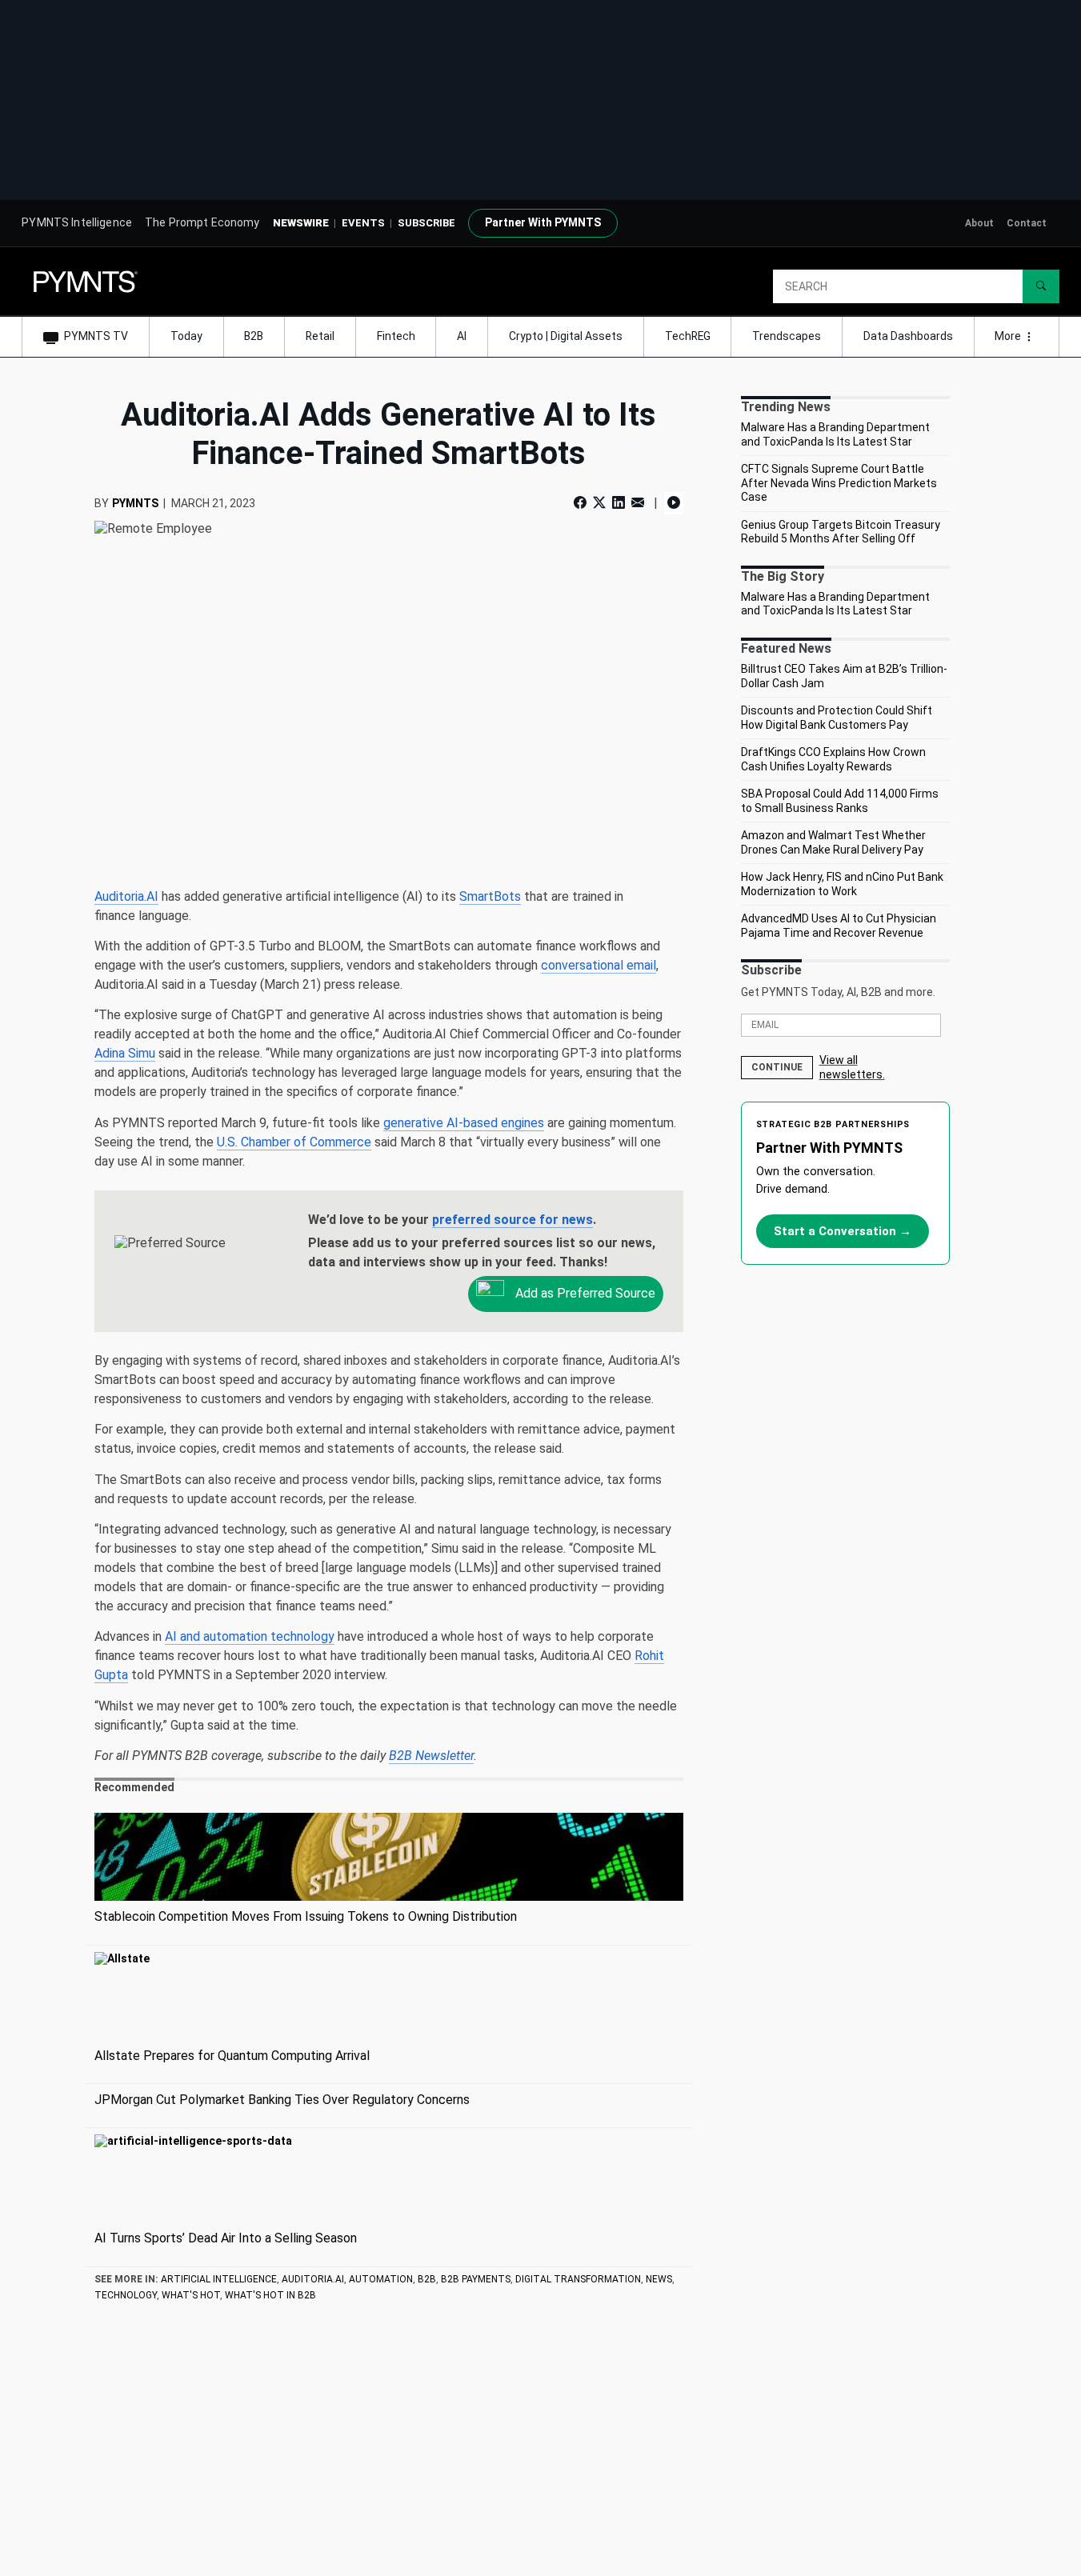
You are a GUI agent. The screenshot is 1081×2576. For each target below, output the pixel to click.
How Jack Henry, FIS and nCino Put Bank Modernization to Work (842, 884)
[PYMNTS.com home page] (86, 280)
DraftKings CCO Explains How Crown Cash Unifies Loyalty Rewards (833, 759)
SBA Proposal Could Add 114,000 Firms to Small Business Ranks (840, 801)
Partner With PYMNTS (543, 222)
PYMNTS (135, 503)
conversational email (599, 965)
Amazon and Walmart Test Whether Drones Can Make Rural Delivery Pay (833, 842)
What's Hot (191, 2295)
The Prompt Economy (202, 222)
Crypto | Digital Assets (566, 336)
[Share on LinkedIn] (619, 503)
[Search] (1041, 286)
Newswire (301, 223)
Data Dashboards (908, 336)
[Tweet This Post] (599, 503)
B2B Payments (476, 2279)
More (1009, 336)
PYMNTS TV (96, 336)
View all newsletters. (852, 1067)
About (979, 223)
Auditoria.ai (313, 2279)
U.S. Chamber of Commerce (294, 1142)
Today (186, 336)
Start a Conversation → (843, 1231)
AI (462, 336)
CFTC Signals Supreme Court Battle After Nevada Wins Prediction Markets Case (839, 483)
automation (381, 2279)
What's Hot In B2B (270, 2295)
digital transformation (578, 2279)
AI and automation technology (250, 1636)
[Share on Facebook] (582, 503)
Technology (126, 2295)
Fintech (396, 336)
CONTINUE (777, 1067)
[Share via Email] (638, 503)
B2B (254, 336)
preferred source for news (512, 1220)
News (659, 2279)
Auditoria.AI (126, 896)
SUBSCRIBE (426, 223)
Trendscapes (787, 336)
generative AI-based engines (464, 1123)
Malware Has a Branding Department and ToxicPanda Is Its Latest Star (835, 434)
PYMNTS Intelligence (77, 222)
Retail (320, 336)
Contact (1027, 223)
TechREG (688, 336)
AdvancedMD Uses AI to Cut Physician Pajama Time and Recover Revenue (839, 926)
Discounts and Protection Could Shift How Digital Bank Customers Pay (837, 718)
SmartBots (490, 896)
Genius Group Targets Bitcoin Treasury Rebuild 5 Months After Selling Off (841, 532)
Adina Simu (125, 1053)
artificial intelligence (219, 2279)
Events (363, 223)
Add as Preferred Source (584, 1293)
